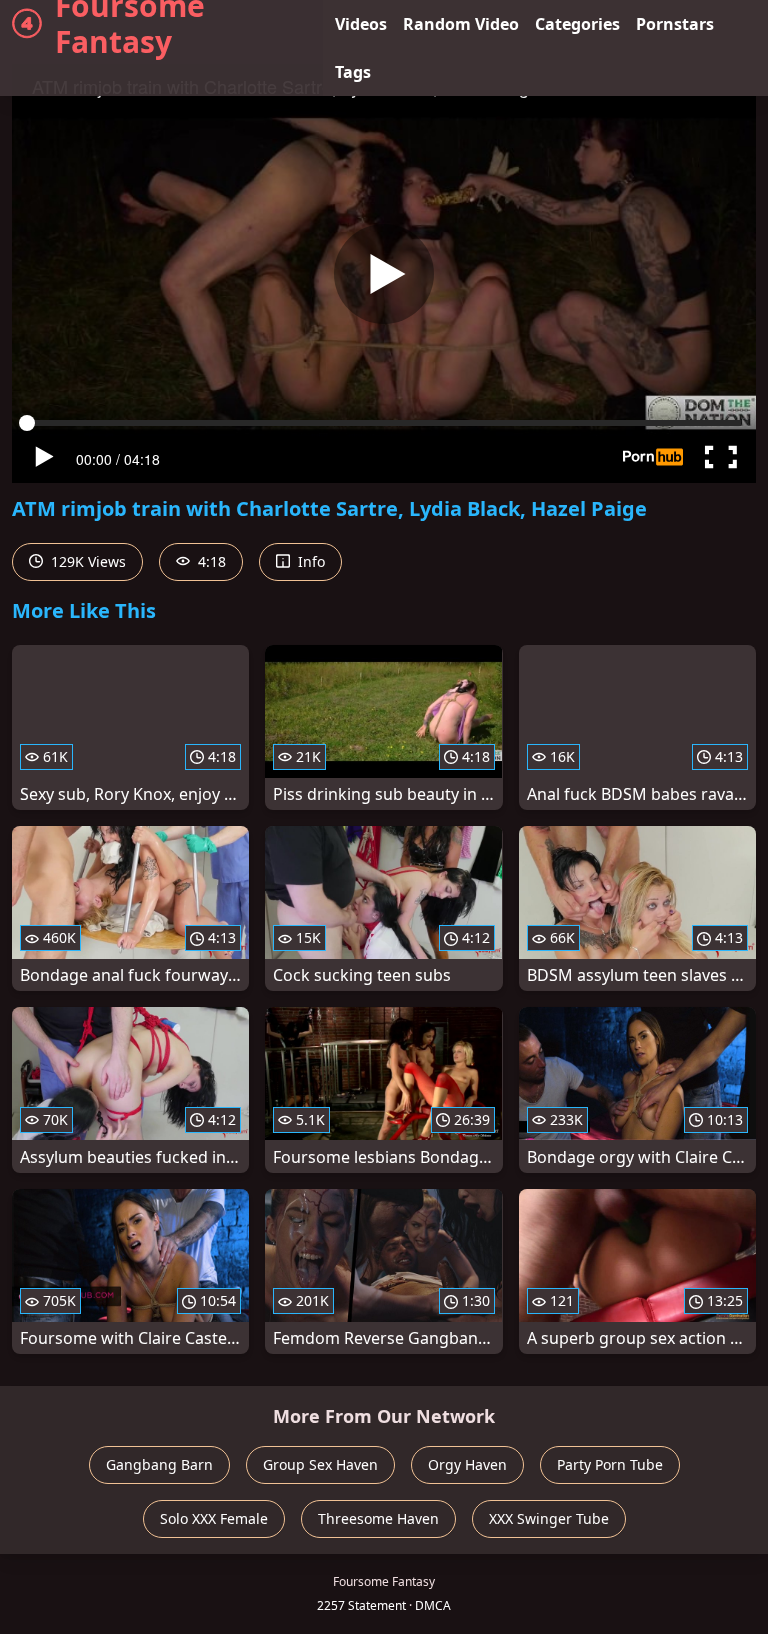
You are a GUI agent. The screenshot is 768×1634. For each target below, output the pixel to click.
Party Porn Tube (610, 1464)
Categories (577, 24)
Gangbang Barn (159, 1464)
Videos (361, 24)
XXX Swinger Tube (549, 1518)
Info (309, 561)
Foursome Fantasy (130, 24)
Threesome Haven (378, 1518)
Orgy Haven (467, 1464)
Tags (353, 72)
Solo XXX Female (214, 1518)
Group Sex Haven (320, 1464)
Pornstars (675, 24)
